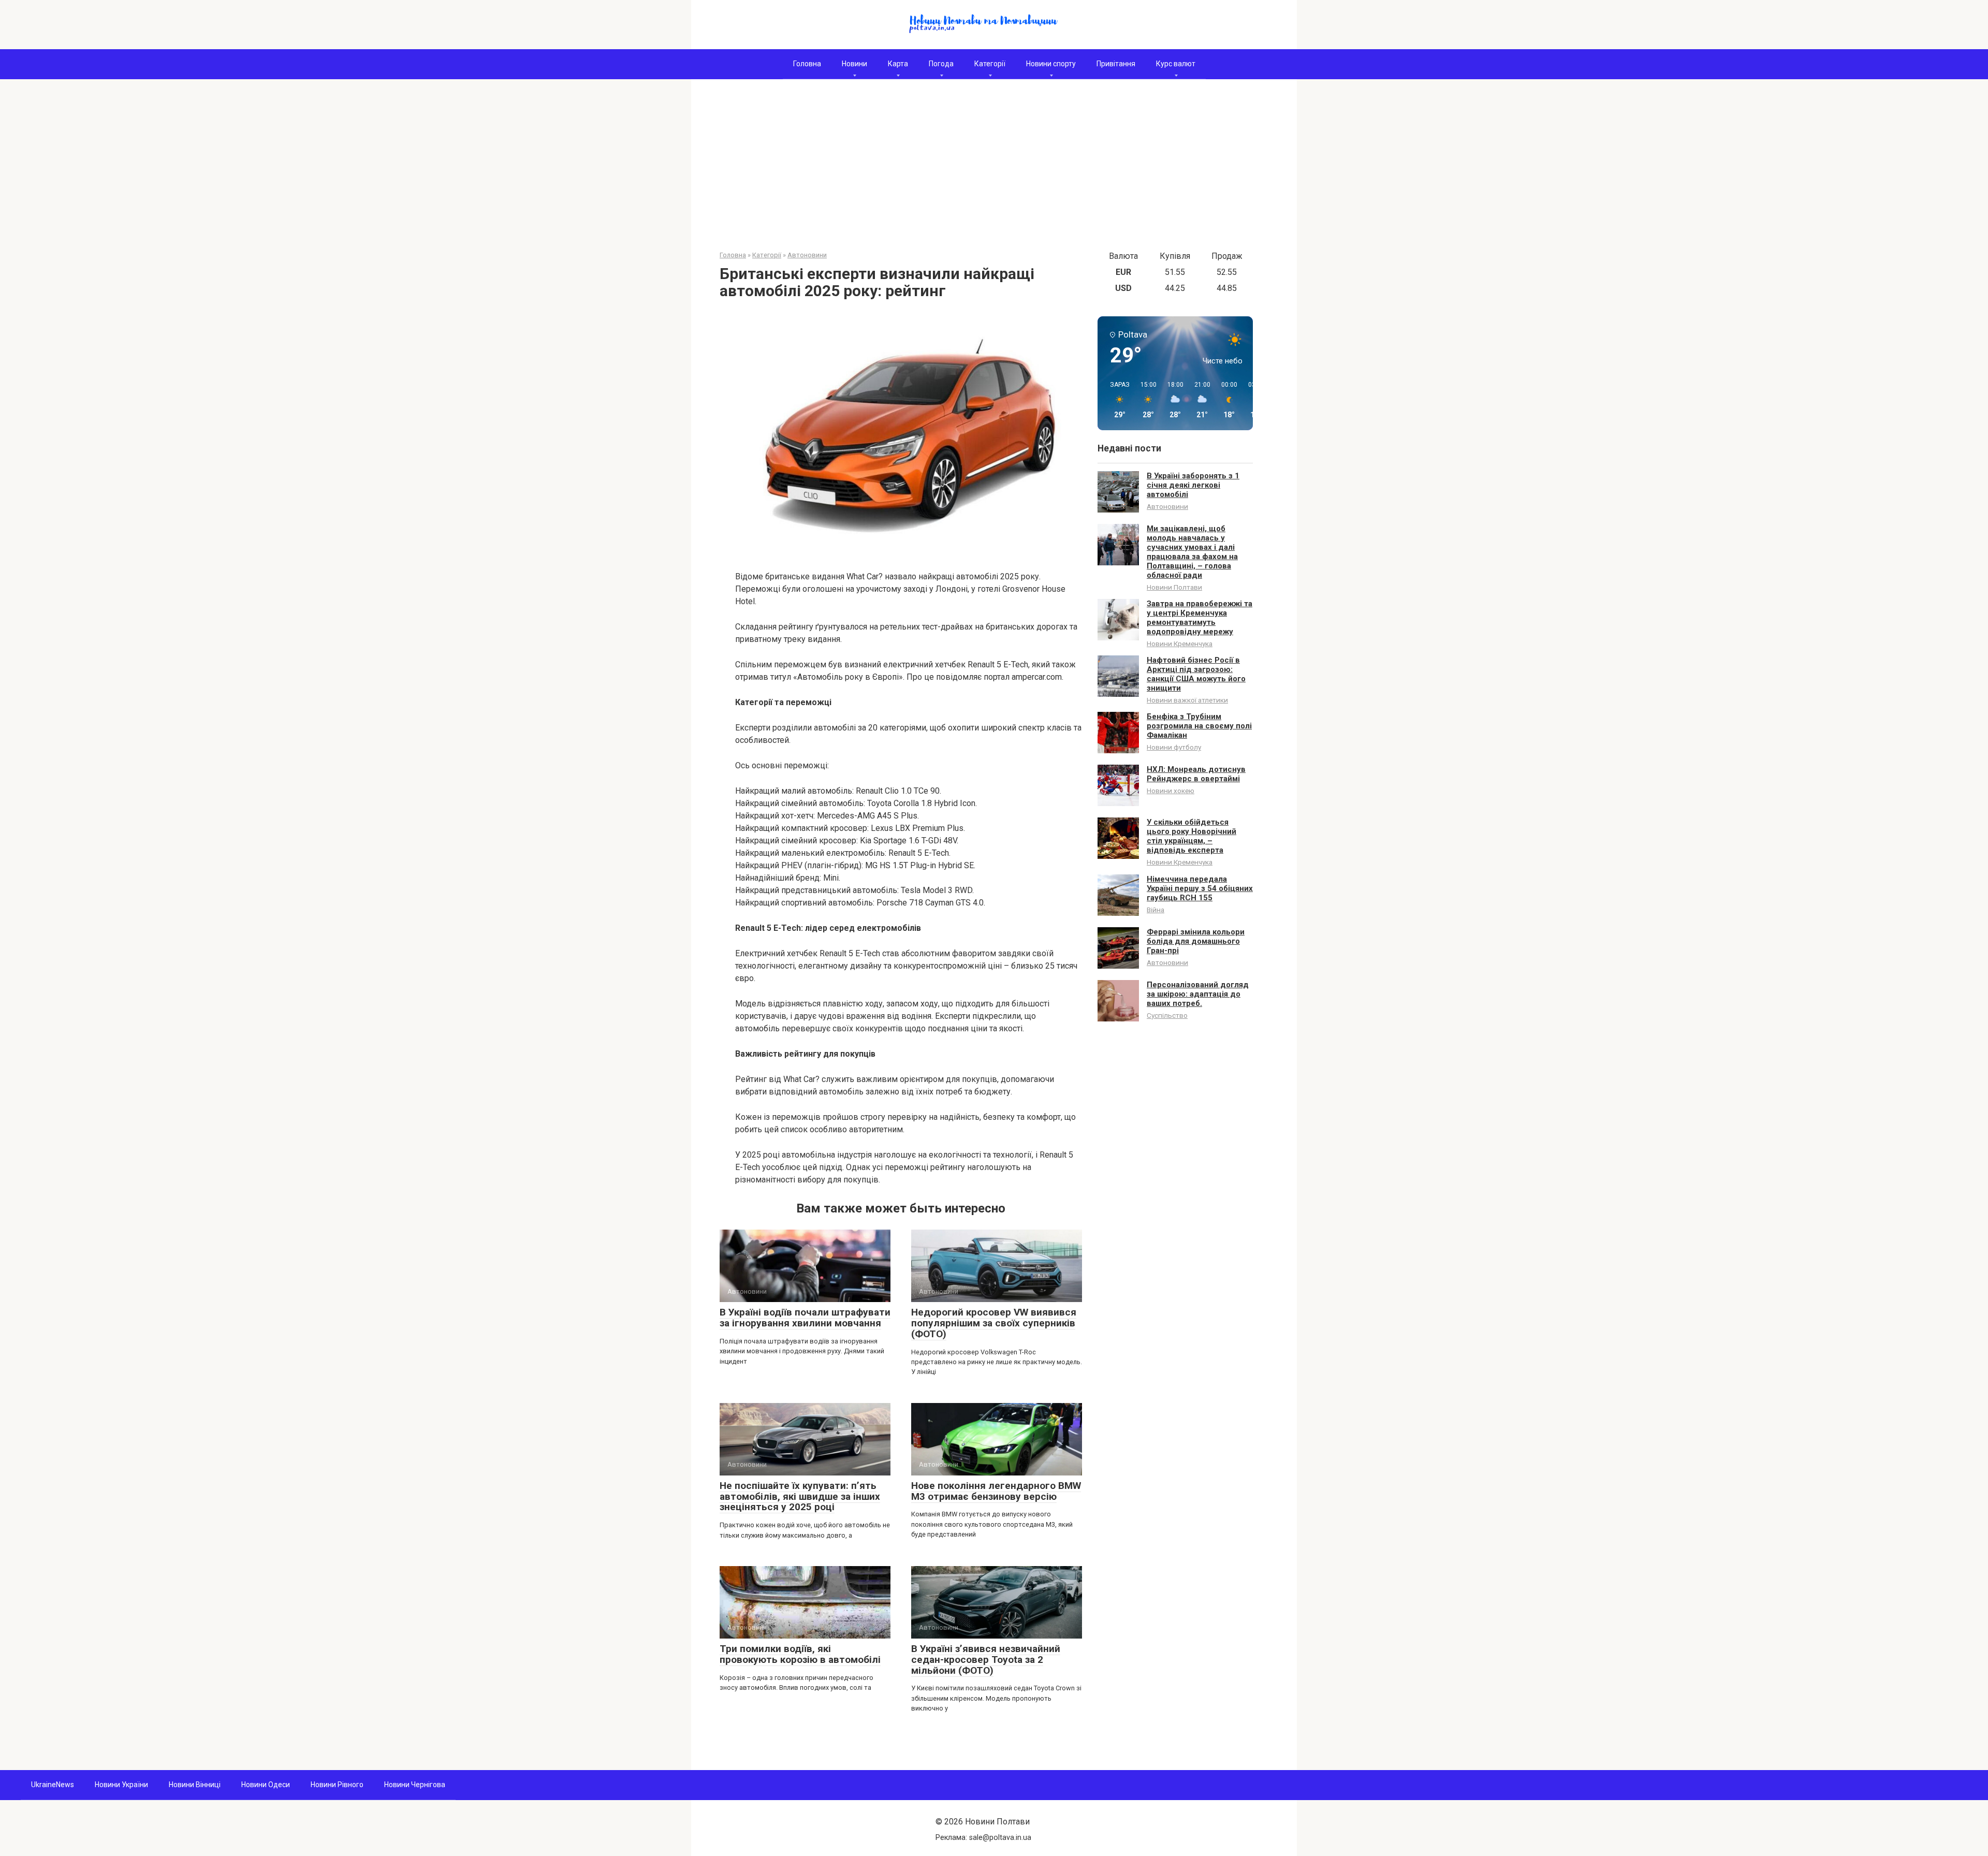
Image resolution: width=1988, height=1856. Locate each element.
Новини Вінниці (195, 1785)
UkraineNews (53, 1785)
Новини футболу (1174, 747)
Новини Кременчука (1180, 644)
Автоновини (1167, 506)
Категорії (990, 64)
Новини (854, 64)
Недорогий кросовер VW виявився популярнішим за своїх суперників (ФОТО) (994, 1323)
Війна (1156, 910)
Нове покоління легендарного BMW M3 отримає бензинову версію (996, 1491)
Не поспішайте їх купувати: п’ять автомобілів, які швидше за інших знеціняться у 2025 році (800, 1496)
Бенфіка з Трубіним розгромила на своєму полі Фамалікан (1199, 726)
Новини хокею (1171, 791)
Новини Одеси (266, 1785)
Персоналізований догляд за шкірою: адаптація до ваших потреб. (1198, 994)
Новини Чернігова (415, 1785)
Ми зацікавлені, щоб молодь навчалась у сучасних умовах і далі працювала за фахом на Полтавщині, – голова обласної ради (1192, 552)
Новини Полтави (1174, 587)
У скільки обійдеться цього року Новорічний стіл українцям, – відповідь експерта (1192, 836)
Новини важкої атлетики (1187, 700)
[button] (1116, 400)
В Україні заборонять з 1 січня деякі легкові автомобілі (1193, 485)
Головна (807, 64)
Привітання (1116, 64)
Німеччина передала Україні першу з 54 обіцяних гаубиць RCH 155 (1200, 888)
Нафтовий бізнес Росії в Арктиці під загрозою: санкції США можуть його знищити (1196, 674)
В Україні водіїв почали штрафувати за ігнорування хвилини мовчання (805, 1318)
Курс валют (1176, 64)
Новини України (121, 1785)
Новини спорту (1051, 64)
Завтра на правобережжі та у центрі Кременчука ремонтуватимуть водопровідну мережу (1200, 618)
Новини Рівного (337, 1785)
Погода (941, 64)
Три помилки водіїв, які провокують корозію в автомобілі (800, 1654)
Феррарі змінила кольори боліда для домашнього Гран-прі (1196, 941)
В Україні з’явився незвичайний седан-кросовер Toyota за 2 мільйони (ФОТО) (986, 1660)
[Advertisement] (994, 172)
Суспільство (1167, 1015)
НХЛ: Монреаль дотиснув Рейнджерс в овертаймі (1196, 774)
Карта (898, 64)
